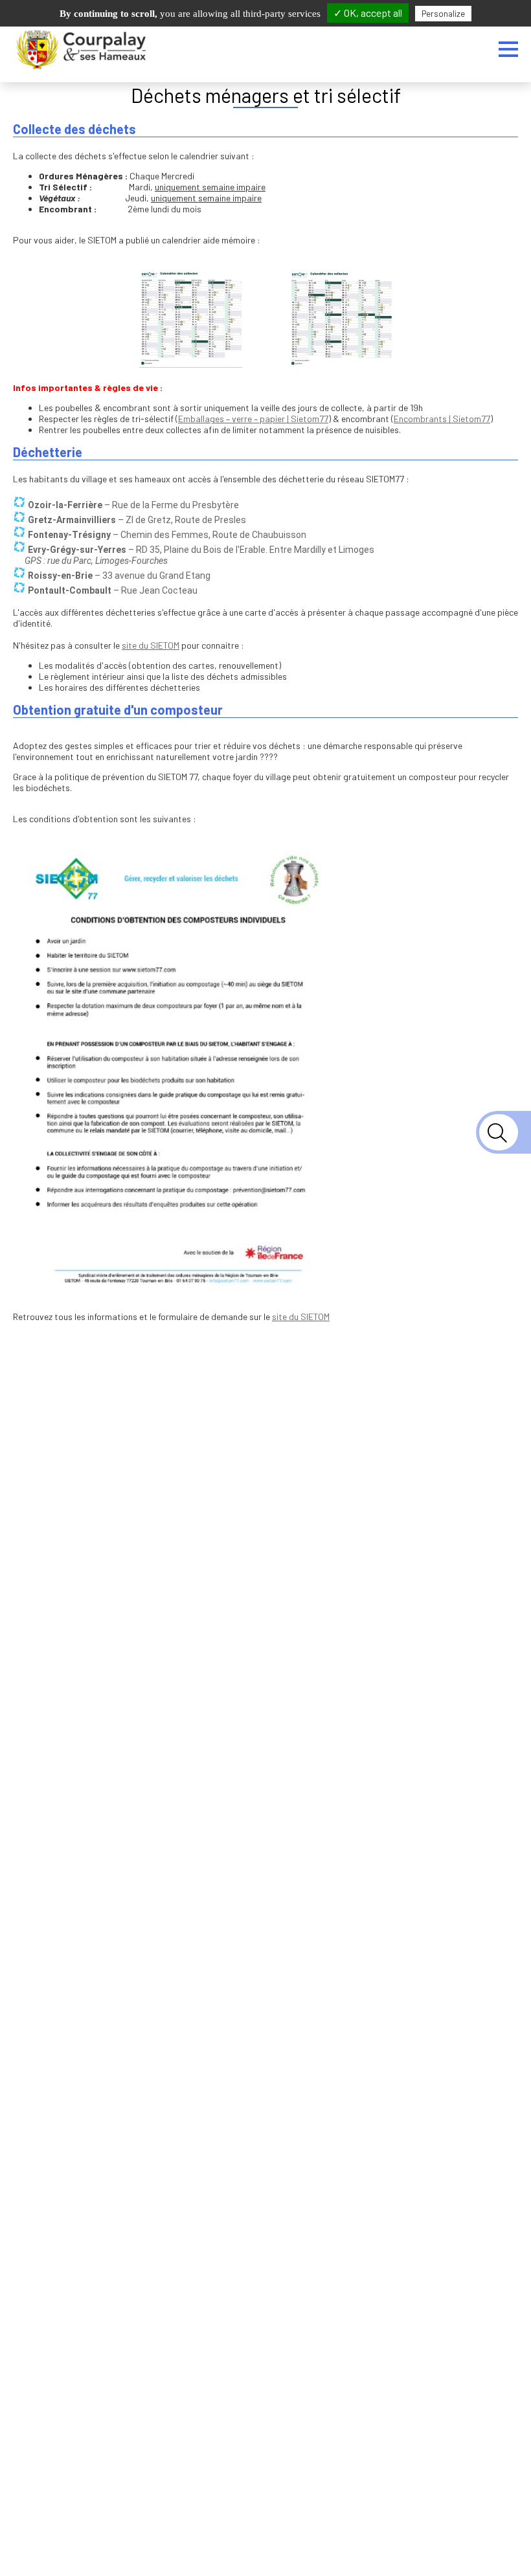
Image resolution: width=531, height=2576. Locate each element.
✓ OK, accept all (368, 13)
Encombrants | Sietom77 (442, 419)
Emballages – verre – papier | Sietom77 (253, 419)
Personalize (443, 14)
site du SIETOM (151, 645)
